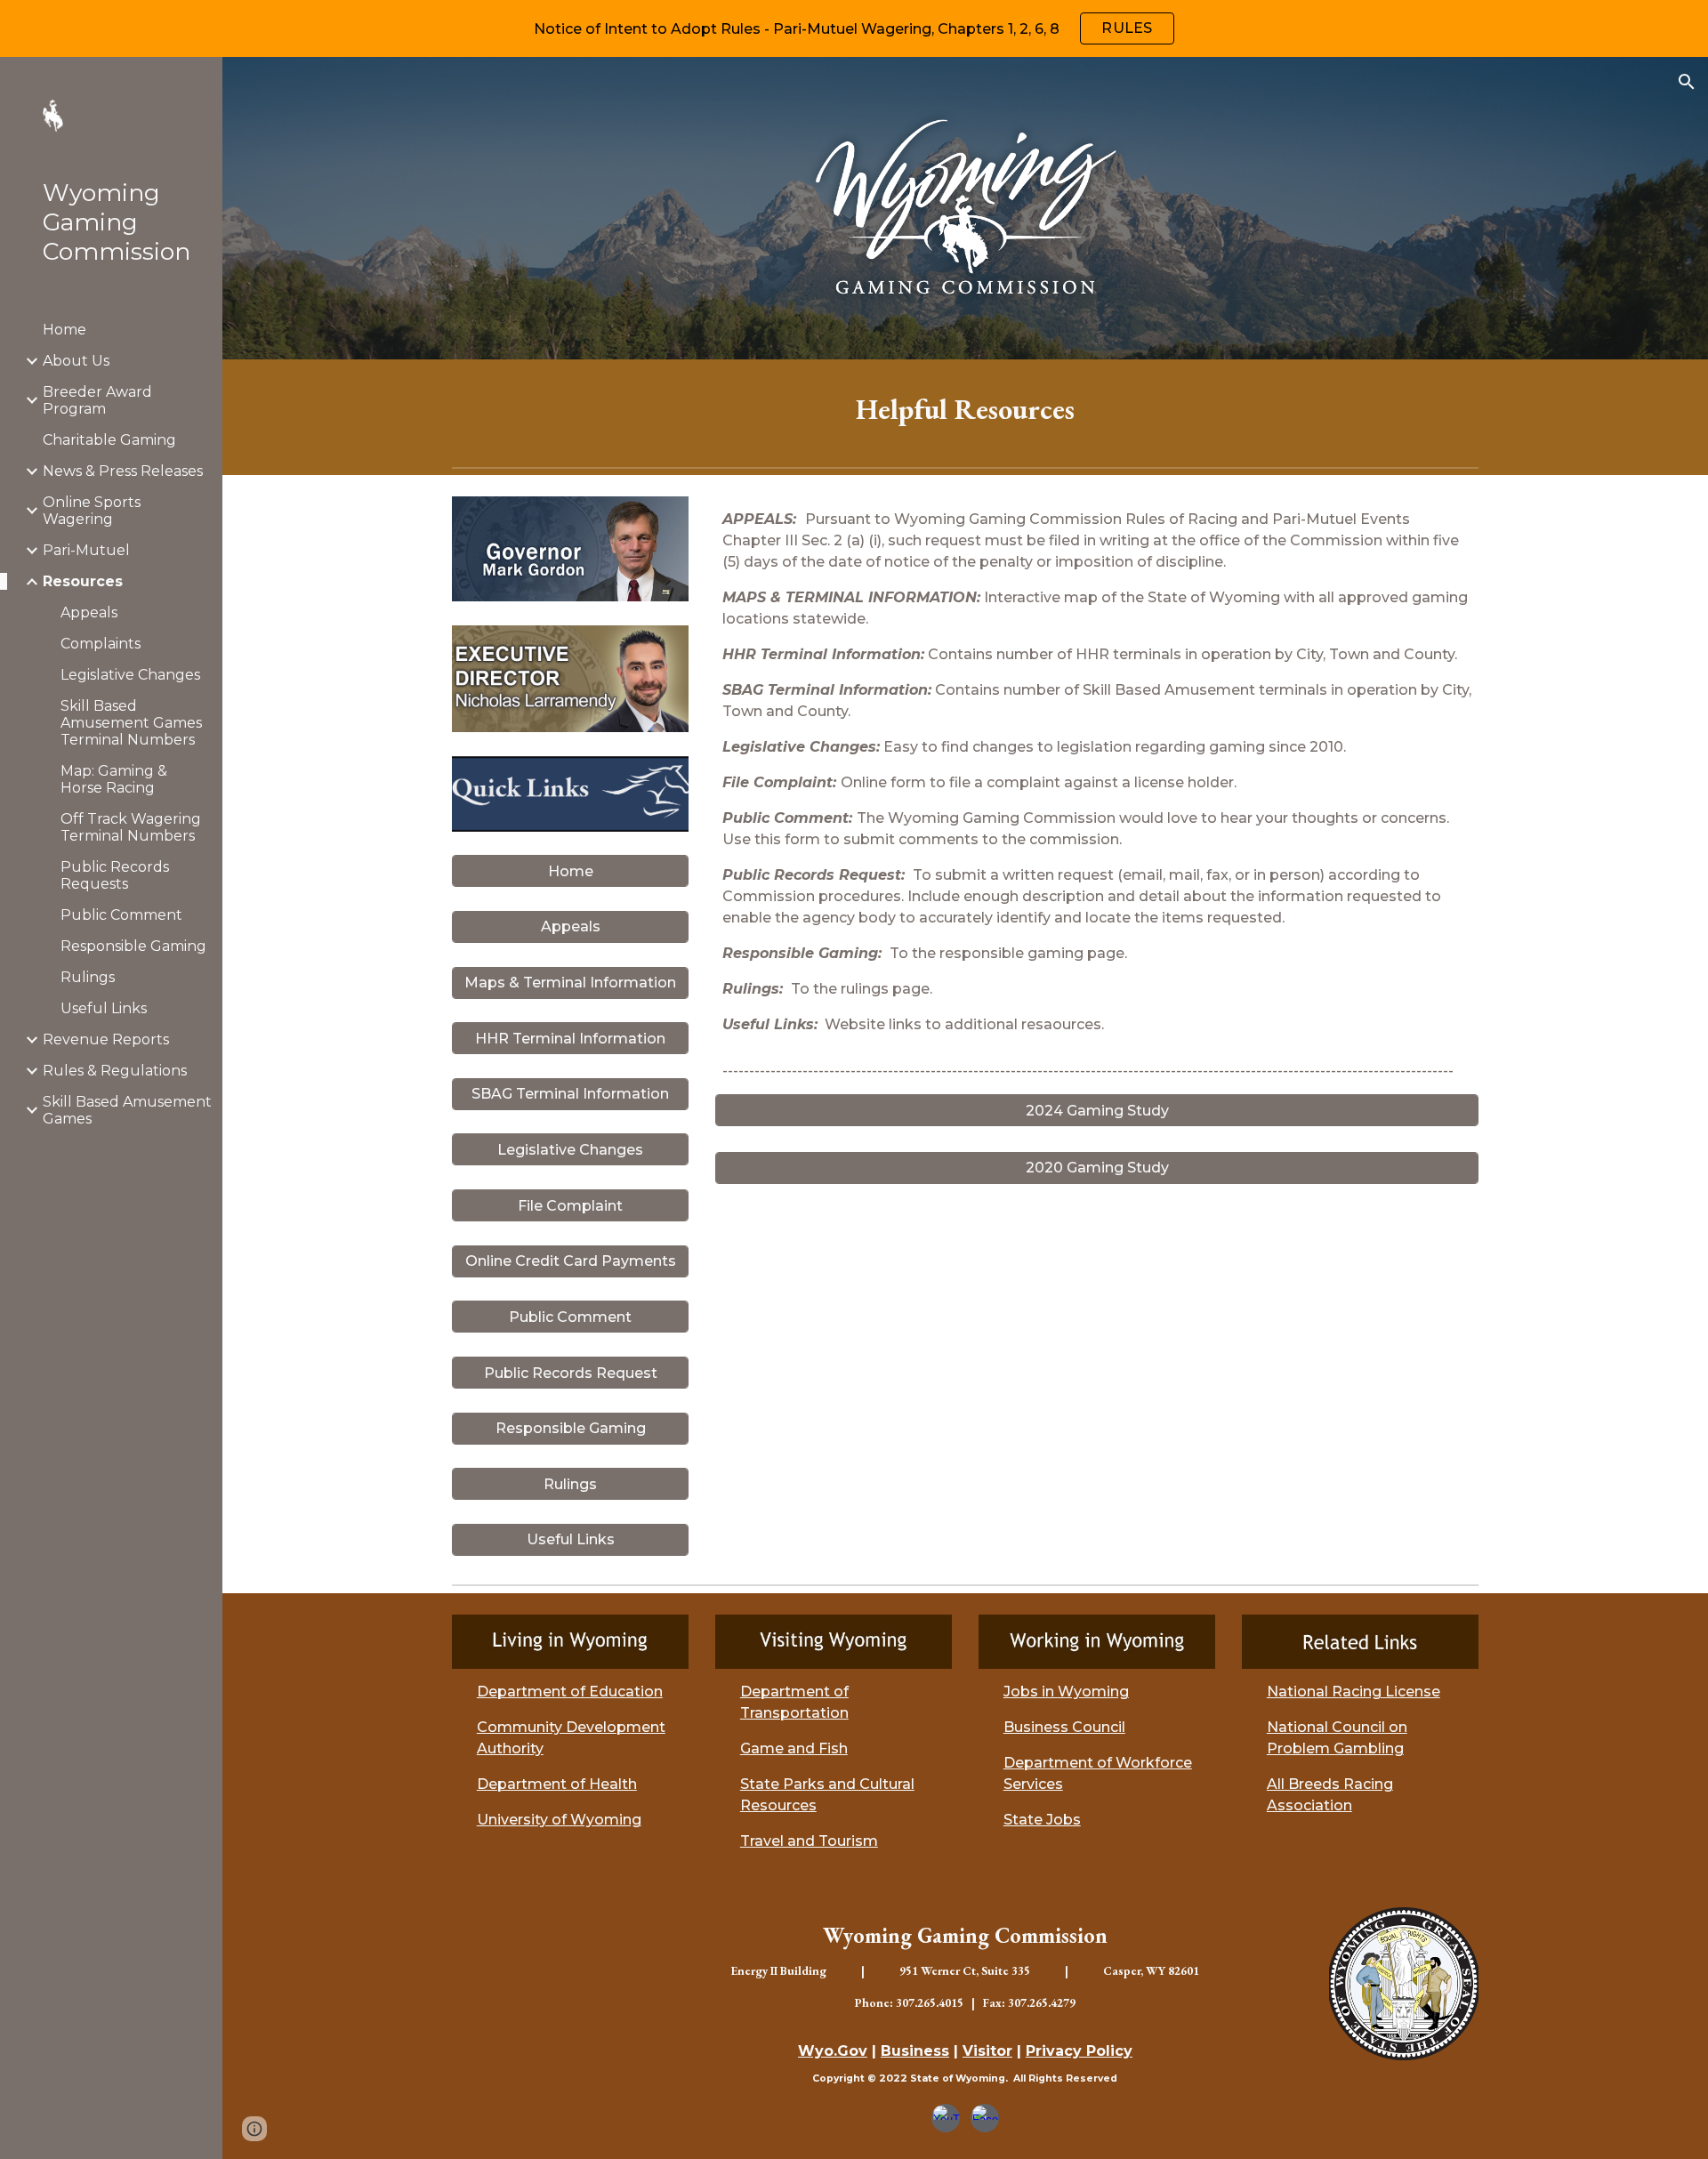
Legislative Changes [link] (130, 675)
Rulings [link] (88, 977)
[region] (854, 28)
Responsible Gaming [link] (133, 946)
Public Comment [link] (121, 915)
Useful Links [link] (104, 1008)
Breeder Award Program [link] (97, 400)
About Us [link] (76, 361)
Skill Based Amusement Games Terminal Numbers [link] (131, 723)
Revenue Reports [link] (106, 1039)
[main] (965, 409)
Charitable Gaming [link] (109, 440)
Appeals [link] (89, 612)
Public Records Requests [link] (115, 875)
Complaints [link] (101, 644)
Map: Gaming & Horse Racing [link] (114, 779)
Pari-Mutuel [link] (86, 550)
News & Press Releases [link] (123, 471)
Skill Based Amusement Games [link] (127, 1110)
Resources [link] (83, 581)
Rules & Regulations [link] (115, 1071)
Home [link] (64, 330)
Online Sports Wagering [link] (92, 511)
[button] (1687, 82)
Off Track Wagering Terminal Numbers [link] (131, 827)
